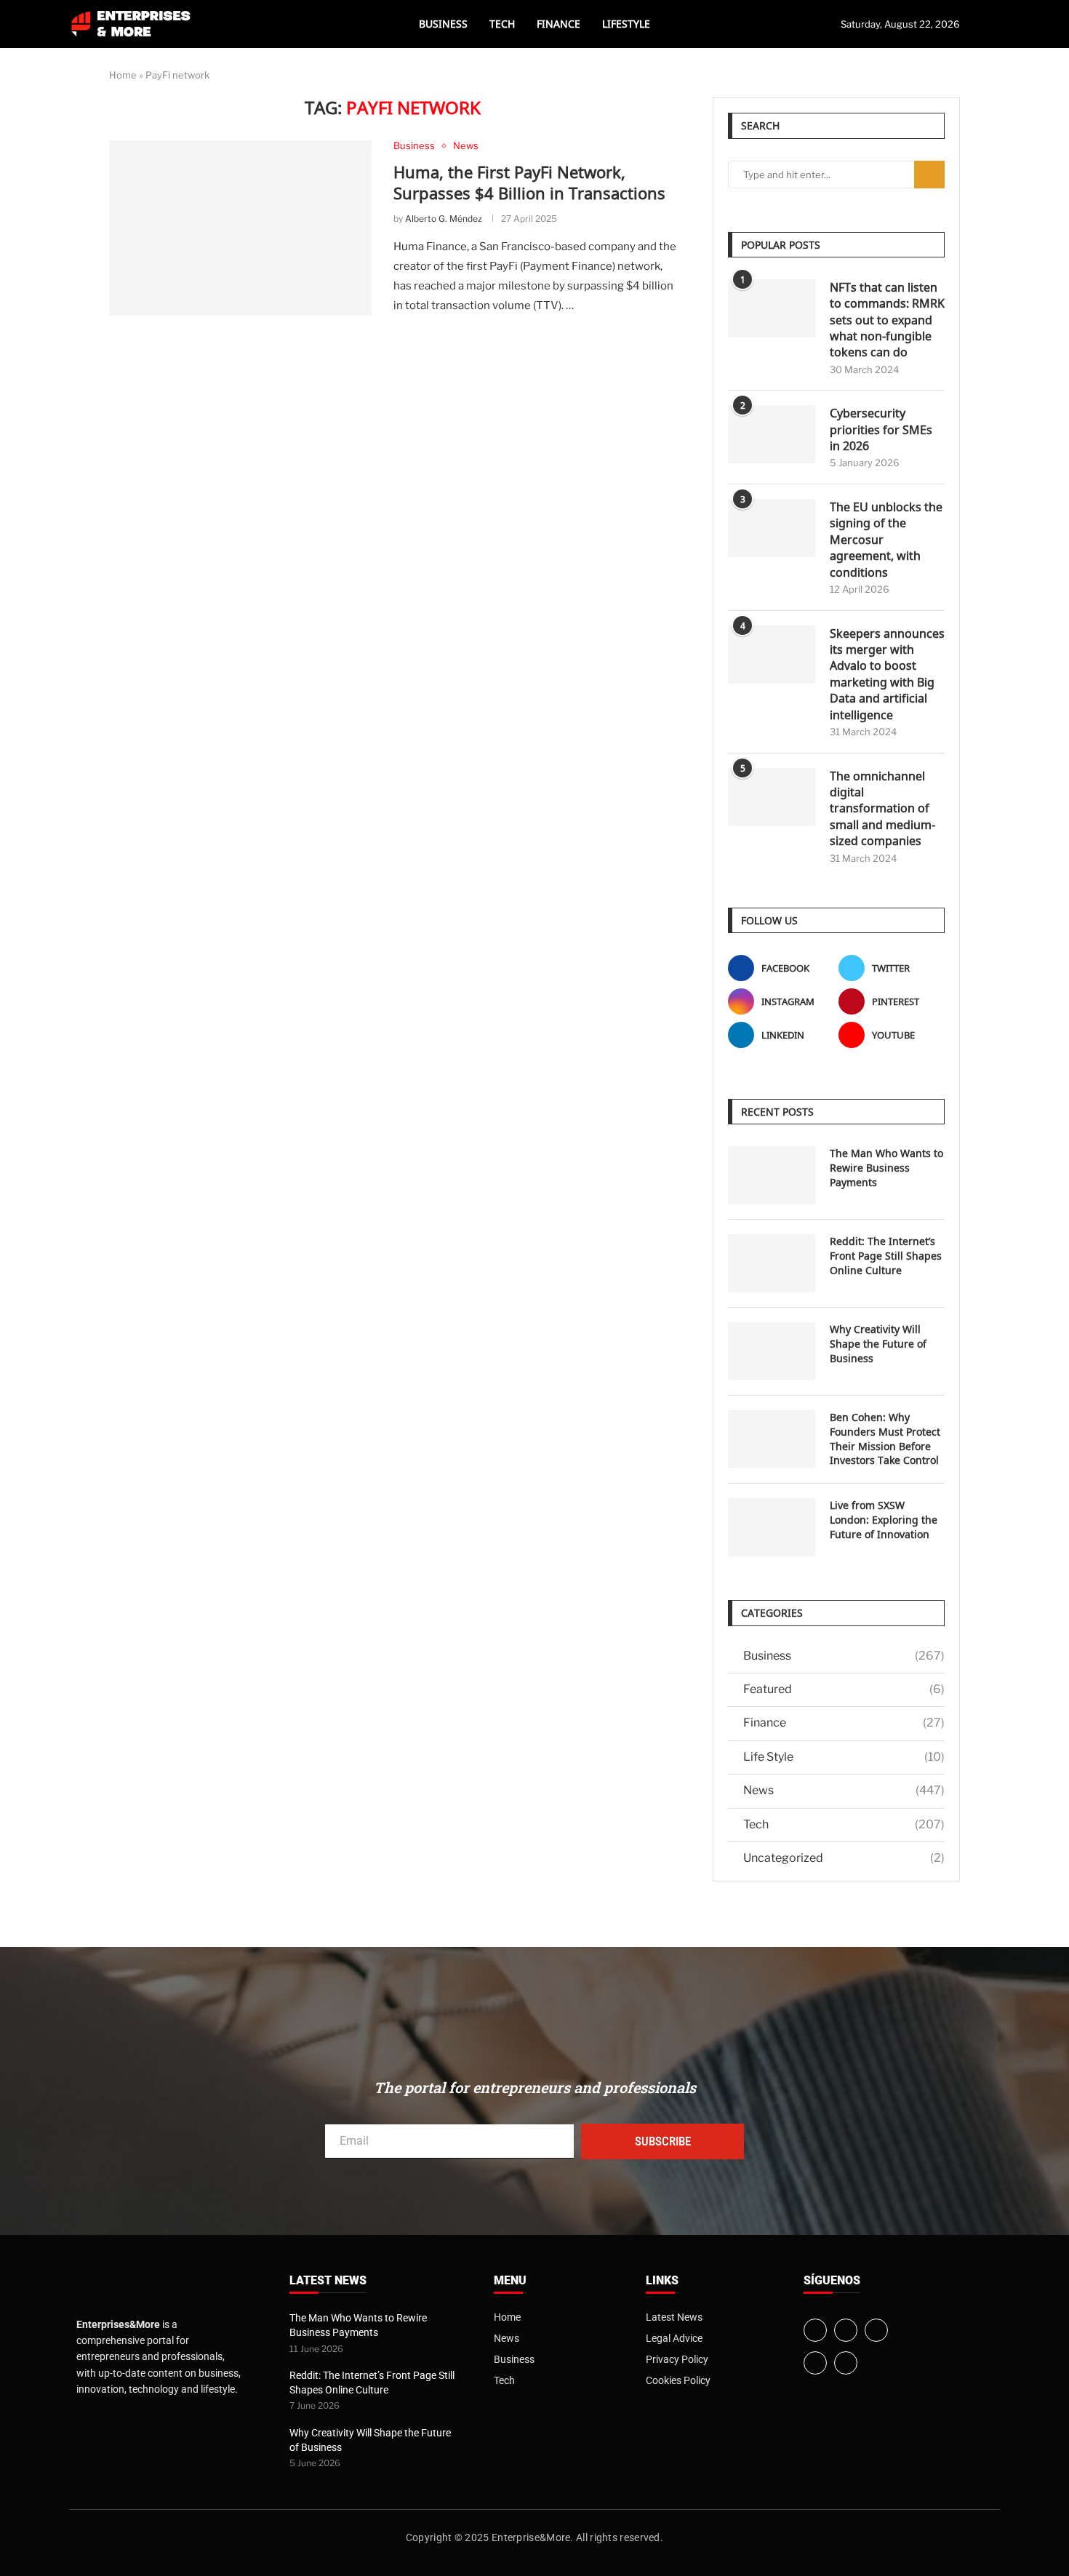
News (844, 1790)
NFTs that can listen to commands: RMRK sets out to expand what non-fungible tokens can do (887, 320)
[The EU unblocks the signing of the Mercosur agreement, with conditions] (772, 528)
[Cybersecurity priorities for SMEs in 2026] (772, 434)
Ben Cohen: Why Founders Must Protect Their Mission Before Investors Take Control (885, 1439)
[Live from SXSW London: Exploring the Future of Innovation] (772, 1527)
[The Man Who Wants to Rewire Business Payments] (772, 1175)
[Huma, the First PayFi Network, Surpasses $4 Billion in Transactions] (240, 228)
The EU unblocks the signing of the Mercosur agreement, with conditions (886, 540)
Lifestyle (626, 24)
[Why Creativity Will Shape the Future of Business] (772, 1351)
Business (443, 24)
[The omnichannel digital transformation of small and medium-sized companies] (772, 797)
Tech (502, 24)
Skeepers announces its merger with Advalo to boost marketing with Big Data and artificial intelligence (887, 674)
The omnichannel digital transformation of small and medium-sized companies (882, 809)
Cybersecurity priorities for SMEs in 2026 (881, 429)
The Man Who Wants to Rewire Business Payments (886, 1167)
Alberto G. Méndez (444, 219)
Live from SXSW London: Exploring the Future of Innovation (884, 1519)
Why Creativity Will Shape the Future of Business (878, 1343)
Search (929, 175)
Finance (558, 24)
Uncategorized (844, 1858)
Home (123, 75)
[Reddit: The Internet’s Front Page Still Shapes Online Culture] (772, 1263)
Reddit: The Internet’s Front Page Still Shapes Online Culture (886, 1255)
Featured (844, 1689)
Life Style (844, 1757)
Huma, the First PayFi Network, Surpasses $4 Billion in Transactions (529, 183)
